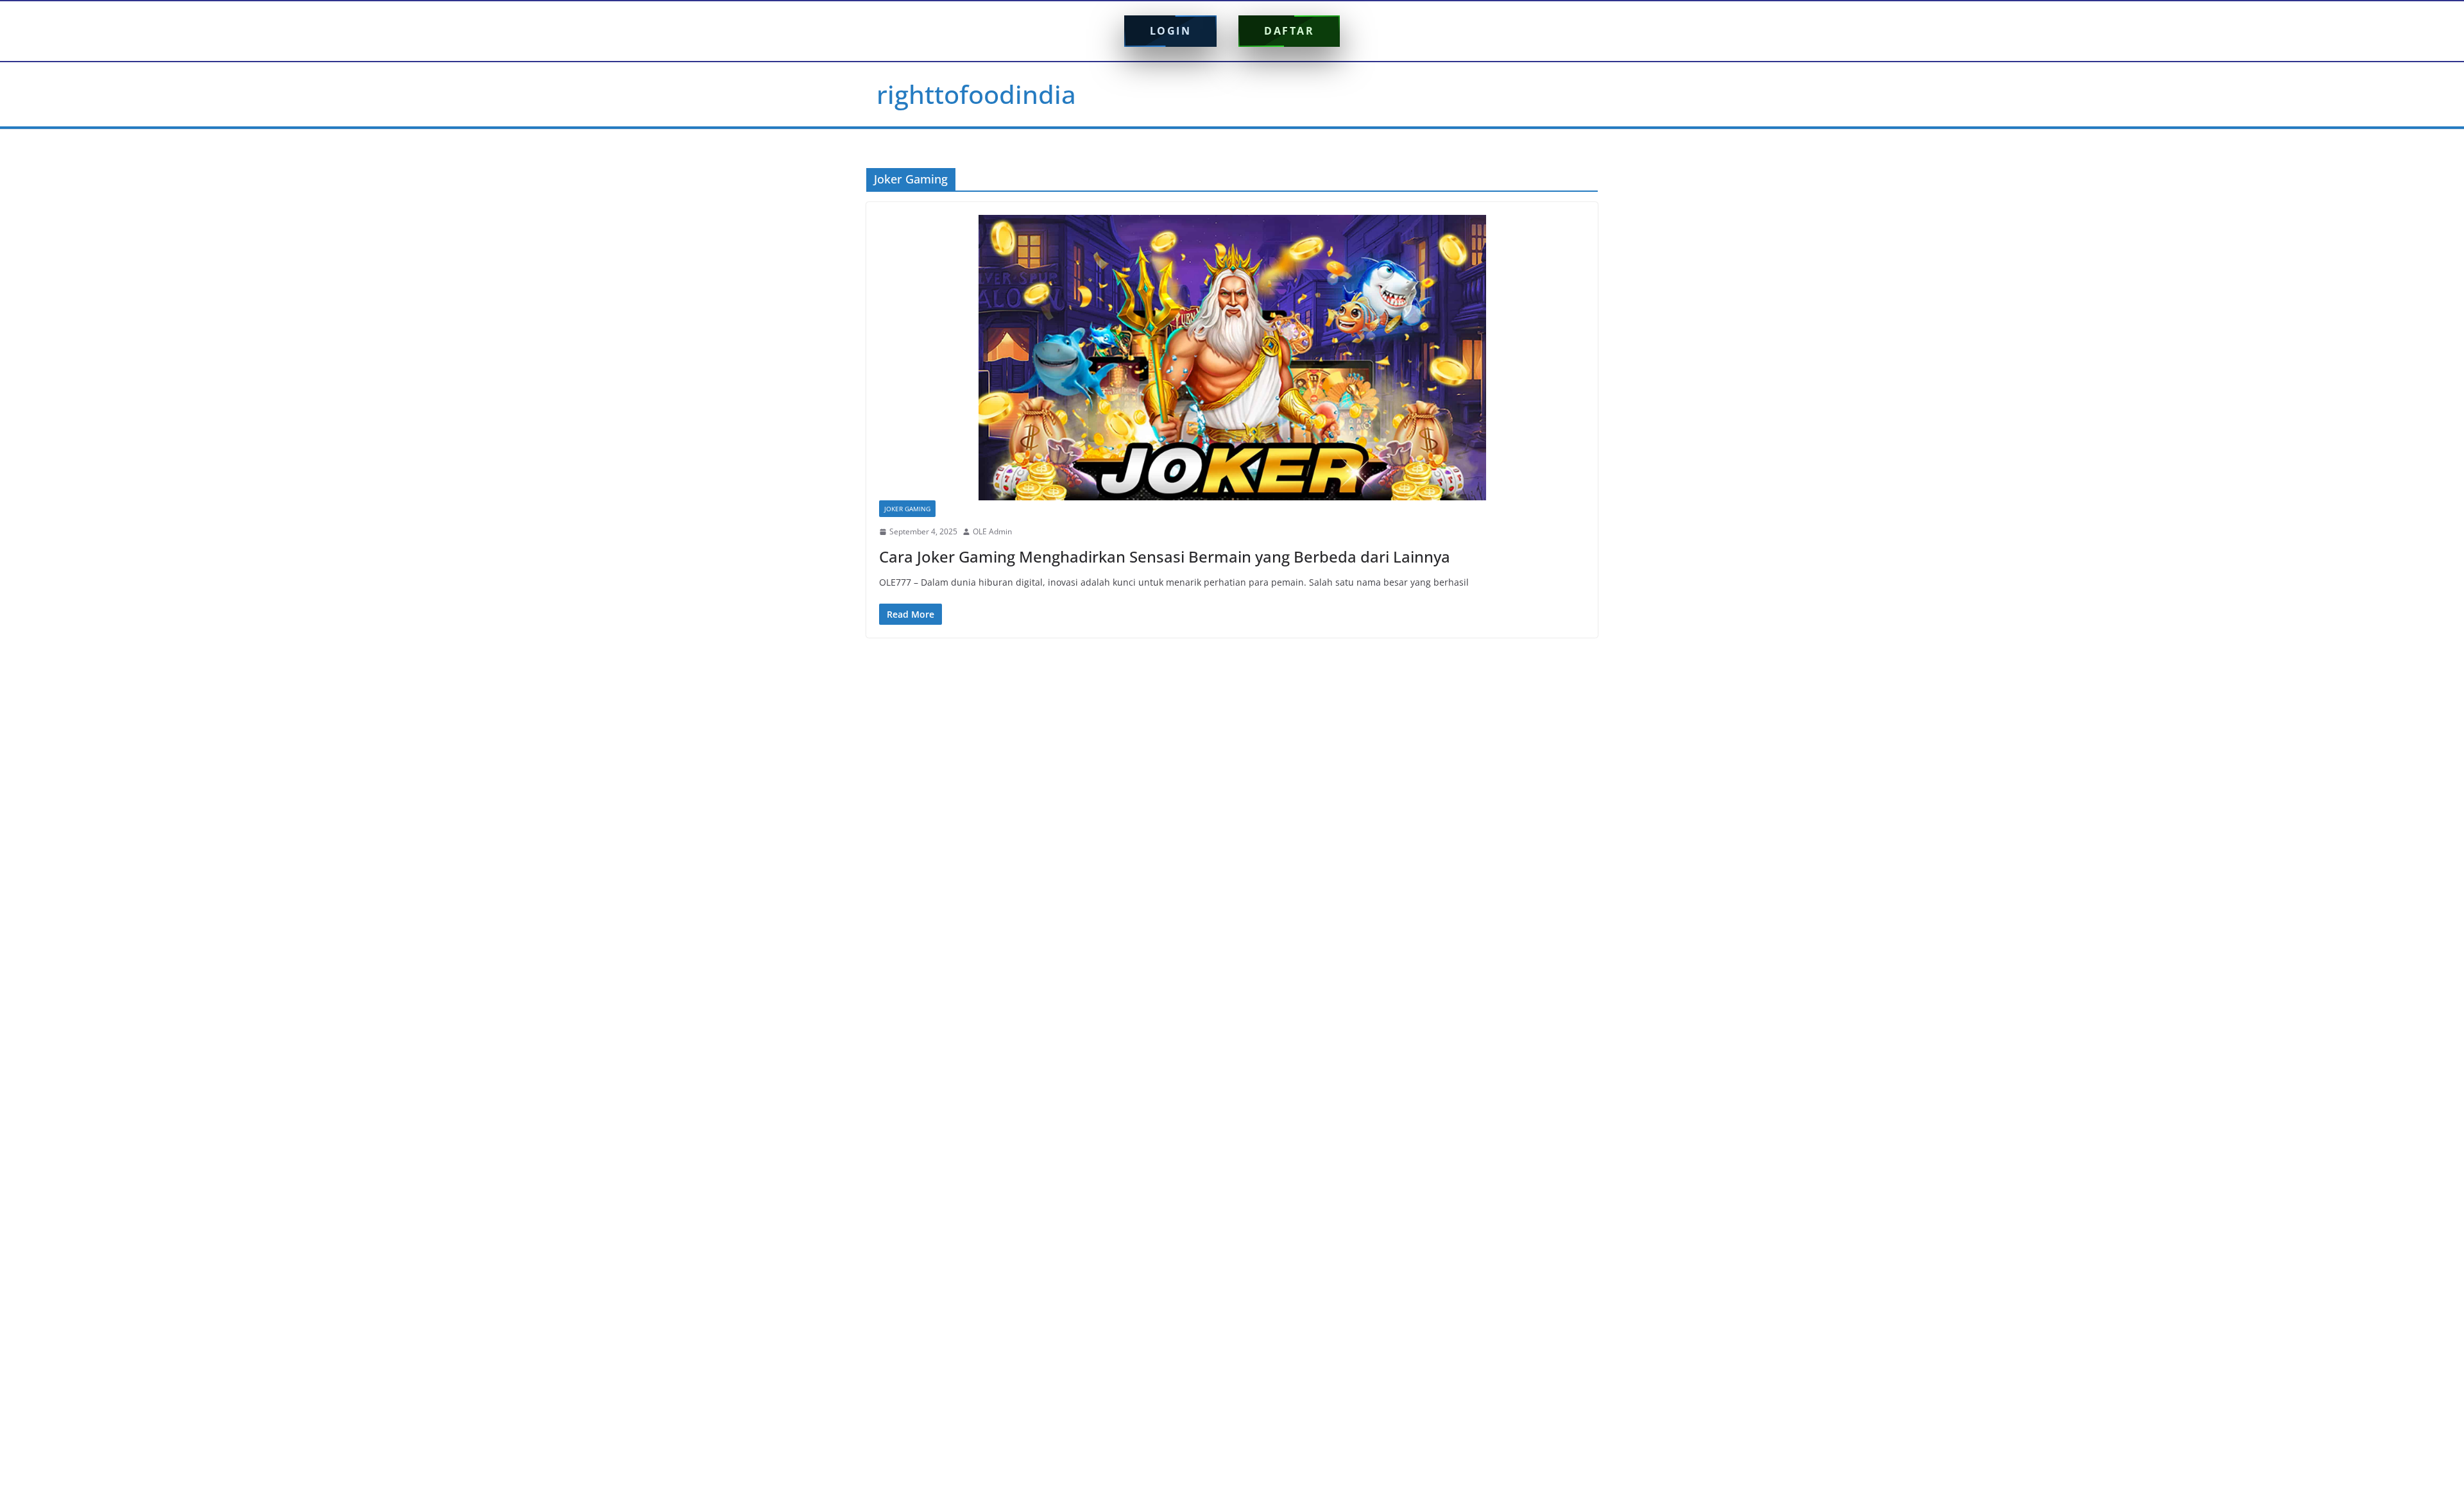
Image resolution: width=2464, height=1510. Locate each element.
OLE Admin (992, 531)
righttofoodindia (976, 94)
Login (1171, 31)
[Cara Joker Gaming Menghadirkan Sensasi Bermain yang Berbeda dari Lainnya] (1232, 358)
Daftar (1289, 31)
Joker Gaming (907, 509)
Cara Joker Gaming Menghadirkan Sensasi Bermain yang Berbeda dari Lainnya (1165, 556)
